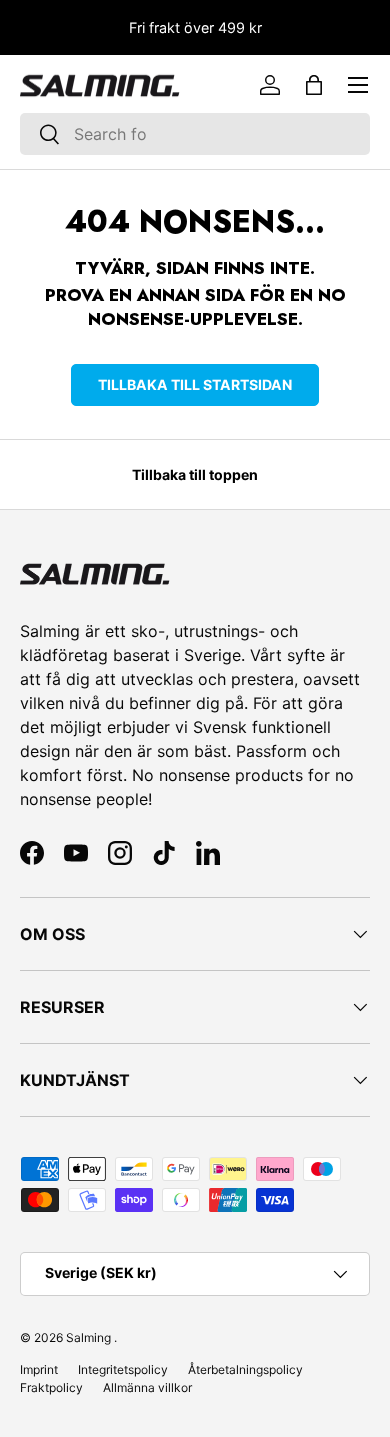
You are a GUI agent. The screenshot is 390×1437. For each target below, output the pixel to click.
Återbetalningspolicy (245, 1369)
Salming (88, 1337)
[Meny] (358, 85)
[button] (314, 85)
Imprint (39, 1369)
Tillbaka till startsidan (195, 384)
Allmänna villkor (147, 1387)
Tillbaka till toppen (195, 474)
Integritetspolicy (123, 1369)
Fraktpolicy (51, 1387)
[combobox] (195, 134)
